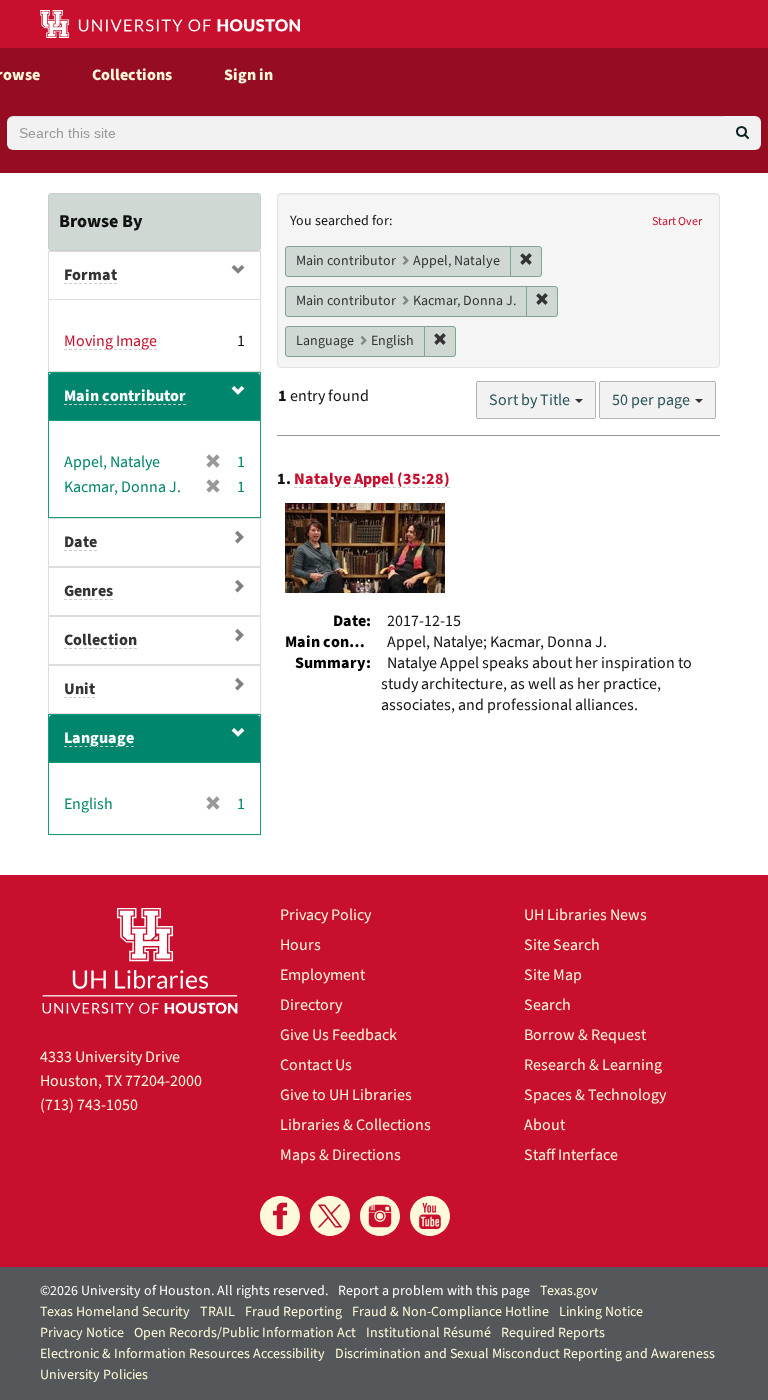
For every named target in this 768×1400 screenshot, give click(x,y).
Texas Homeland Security (115, 1312)
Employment (322, 975)
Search (547, 1005)
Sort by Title (531, 400)
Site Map (553, 975)
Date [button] (80, 542)
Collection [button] (100, 640)
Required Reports (553, 1333)
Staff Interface (571, 1155)
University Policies (94, 1375)
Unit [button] (79, 689)
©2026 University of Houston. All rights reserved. (184, 1291)
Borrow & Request (585, 1035)
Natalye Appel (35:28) (372, 479)
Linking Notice (601, 1312)
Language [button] (99, 738)
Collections (132, 75)
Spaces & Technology (595, 1095)
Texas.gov (569, 1291)
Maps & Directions (340, 1155)
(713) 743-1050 (89, 1105)
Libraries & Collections (355, 1125)
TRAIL (217, 1312)
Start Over (677, 221)
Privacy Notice (82, 1333)
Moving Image (110, 341)
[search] (742, 133)
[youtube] (430, 1216)
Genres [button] (88, 591)
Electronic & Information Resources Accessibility (182, 1354)
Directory (311, 1005)
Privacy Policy (325, 915)
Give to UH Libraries (346, 1095)
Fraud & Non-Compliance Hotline (450, 1312)
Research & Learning (593, 1065)
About (544, 1125)
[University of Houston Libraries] (140, 960)
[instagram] (380, 1216)
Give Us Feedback (338, 1035)
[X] (330, 1216)
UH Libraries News (585, 915)
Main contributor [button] (125, 396)
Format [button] (90, 275)
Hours (300, 945)
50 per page (652, 400)
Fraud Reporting (293, 1312)
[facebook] (280, 1216)
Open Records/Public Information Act (245, 1333)
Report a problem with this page (434, 1291)
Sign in (248, 75)
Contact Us (316, 1065)
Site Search (562, 945)
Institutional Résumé (428, 1333)
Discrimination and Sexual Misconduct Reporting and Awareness (525, 1354)
